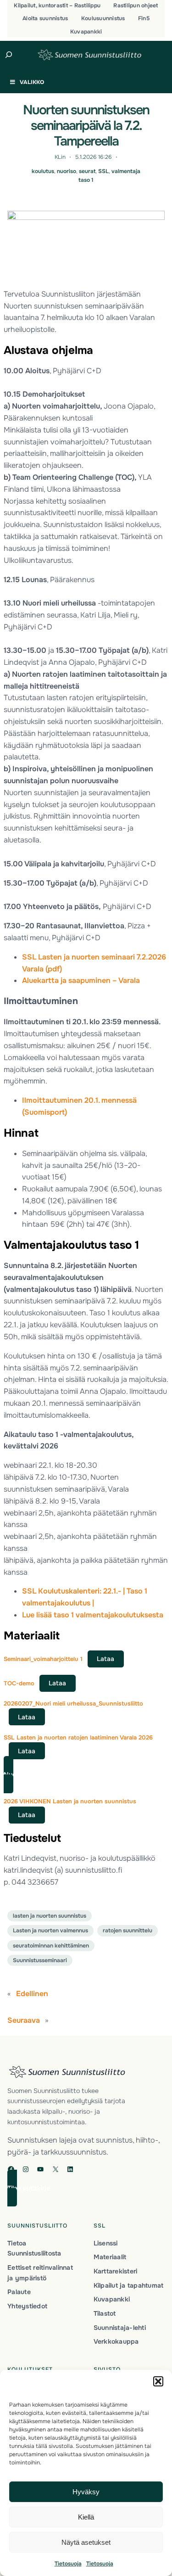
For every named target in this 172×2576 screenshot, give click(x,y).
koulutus (43, 171)
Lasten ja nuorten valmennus (50, 1931)
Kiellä (86, 2517)
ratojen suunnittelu (128, 1931)
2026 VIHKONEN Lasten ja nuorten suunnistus (70, 1801)
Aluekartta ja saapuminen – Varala (81, 980)
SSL (103, 171)
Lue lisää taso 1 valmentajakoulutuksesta (93, 1615)
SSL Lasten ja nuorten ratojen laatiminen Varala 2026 (78, 1737)
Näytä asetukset (86, 2542)
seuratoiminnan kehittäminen (51, 1946)
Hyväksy (86, 2492)
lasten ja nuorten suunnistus (50, 1916)
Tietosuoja (68, 2564)
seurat (87, 171)
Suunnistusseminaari (40, 1960)
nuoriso (67, 171)
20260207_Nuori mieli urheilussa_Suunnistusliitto (73, 1703)
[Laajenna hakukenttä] (9, 55)
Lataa (105, 1659)
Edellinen (32, 1994)
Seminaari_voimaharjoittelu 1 (43, 1659)
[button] (158, 2381)
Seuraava (24, 2020)
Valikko (32, 82)
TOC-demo (19, 1683)
